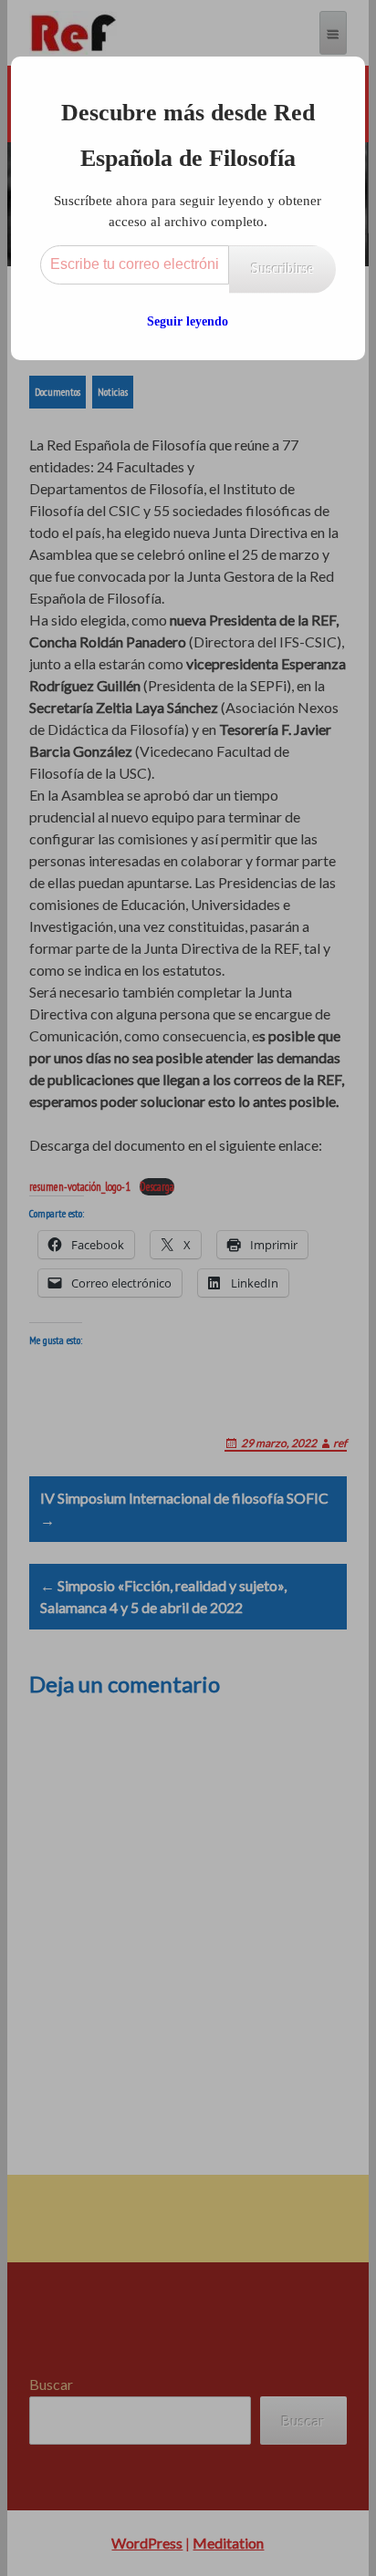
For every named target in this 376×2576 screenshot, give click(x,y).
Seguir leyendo (188, 321)
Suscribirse (282, 269)
